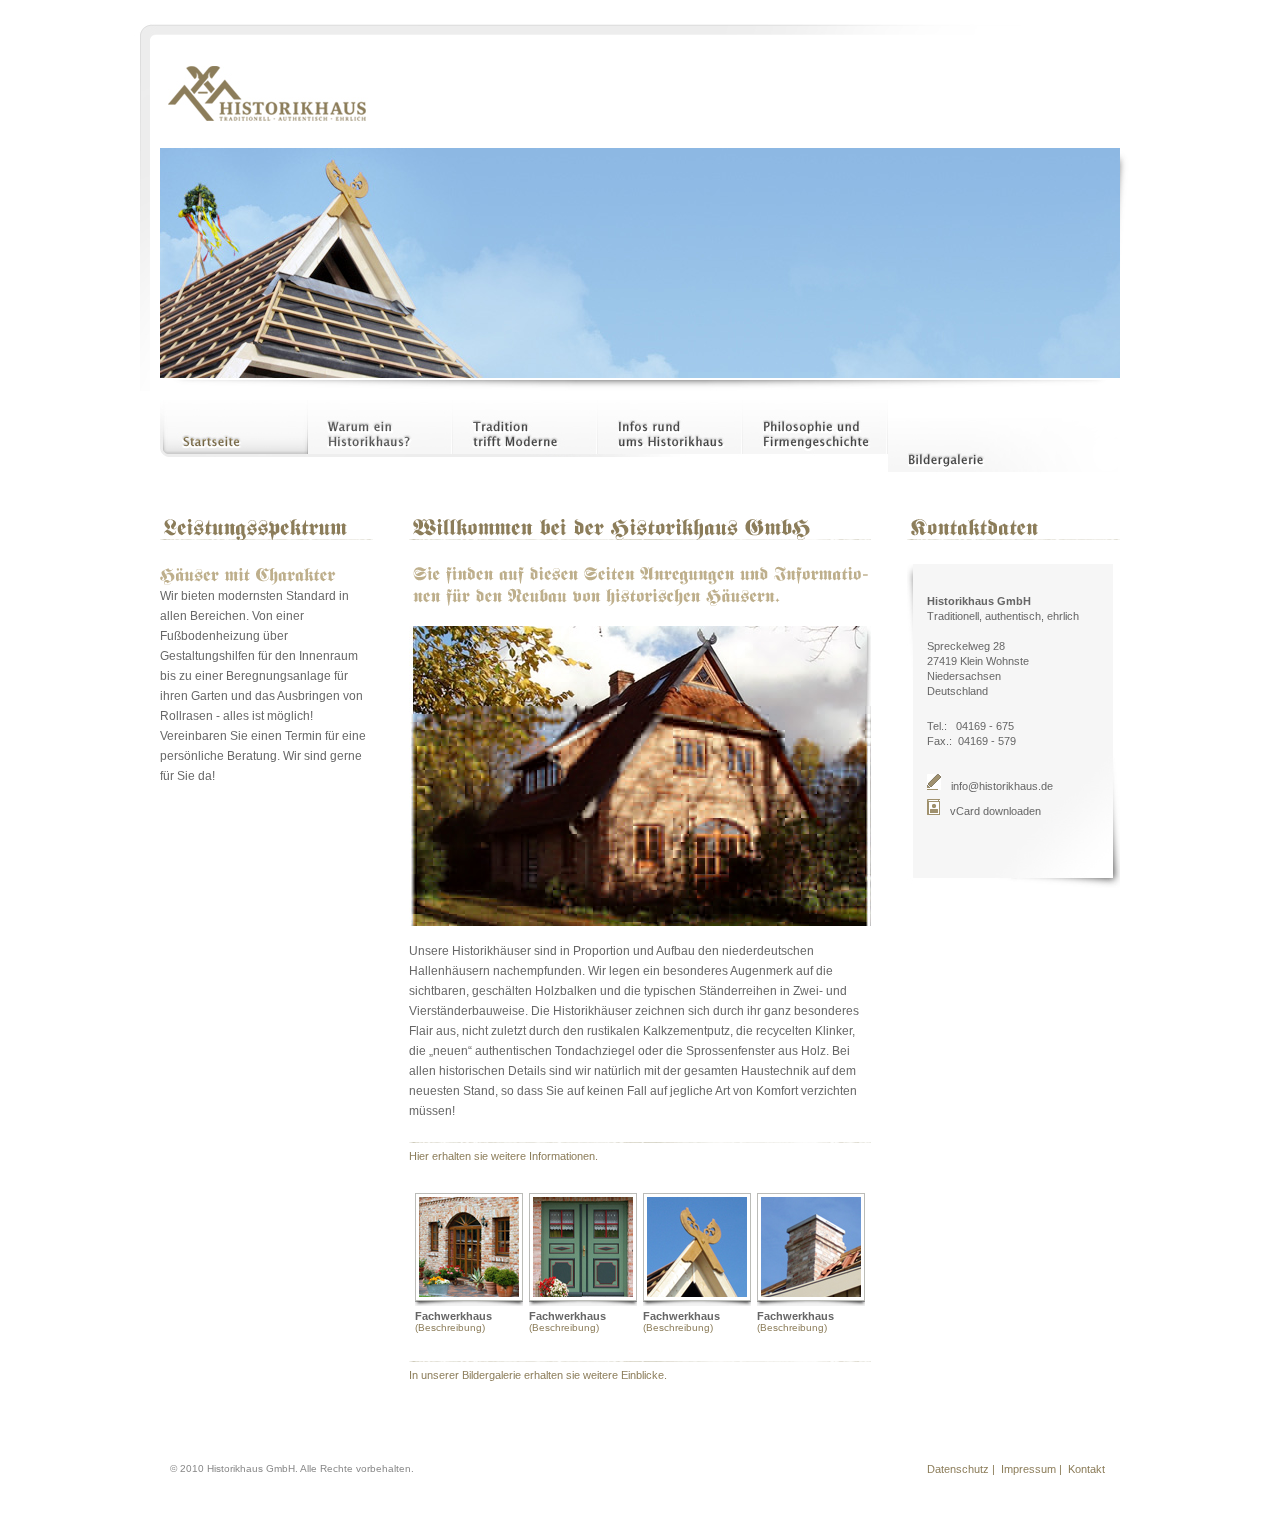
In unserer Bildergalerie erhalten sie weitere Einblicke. (538, 1375)
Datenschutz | (962, 1469)
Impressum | (1031, 1469)
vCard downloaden (995, 811)
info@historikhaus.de (1002, 786)
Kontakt (1089, 1469)
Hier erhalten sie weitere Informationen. (503, 1156)
